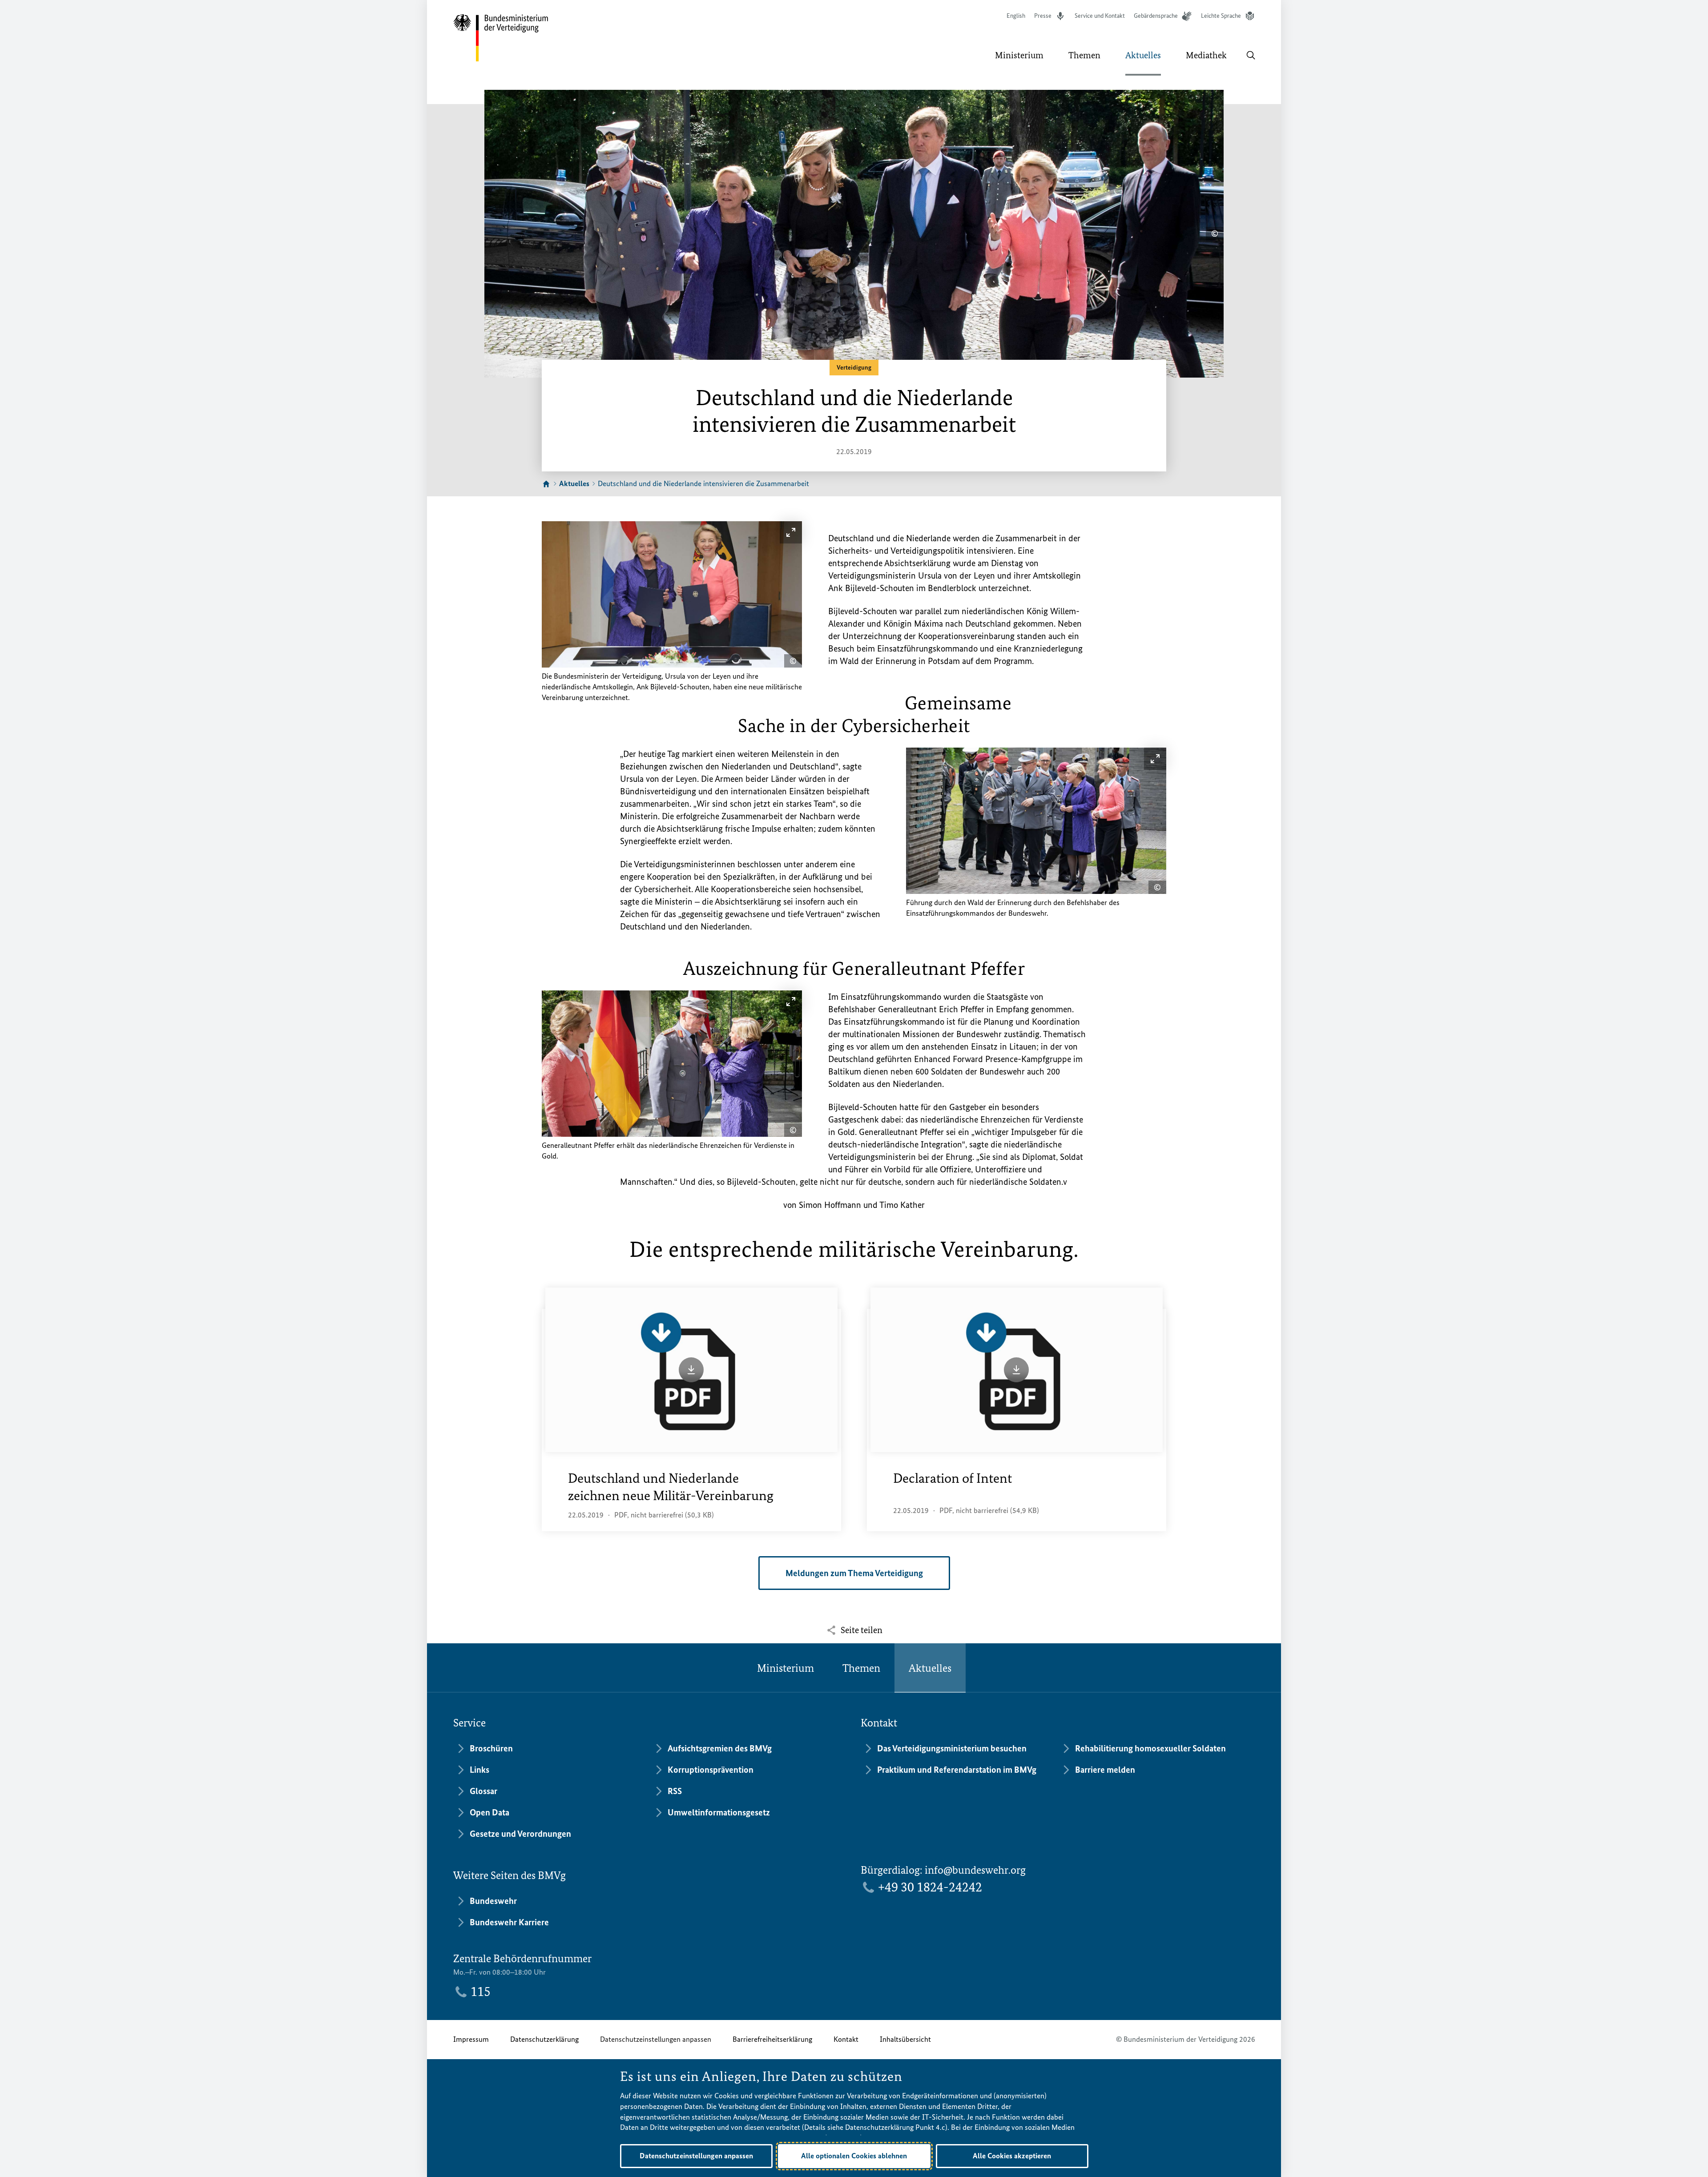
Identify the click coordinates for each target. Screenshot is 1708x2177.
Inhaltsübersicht (905, 2039)
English (1016, 16)
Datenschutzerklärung (544, 2039)
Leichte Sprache (1221, 16)
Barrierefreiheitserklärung (772, 2039)
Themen (861, 1668)
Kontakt (846, 2039)
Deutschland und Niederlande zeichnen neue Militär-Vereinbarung (671, 1487)
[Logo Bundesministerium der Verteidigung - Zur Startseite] (501, 38)
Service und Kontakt (1100, 16)
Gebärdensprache (1156, 16)
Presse (1043, 16)
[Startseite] (546, 484)
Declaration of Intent (953, 1478)
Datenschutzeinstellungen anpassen (656, 2039)
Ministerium (786, 1668)
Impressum (471, 2039)
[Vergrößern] (791, 532)
